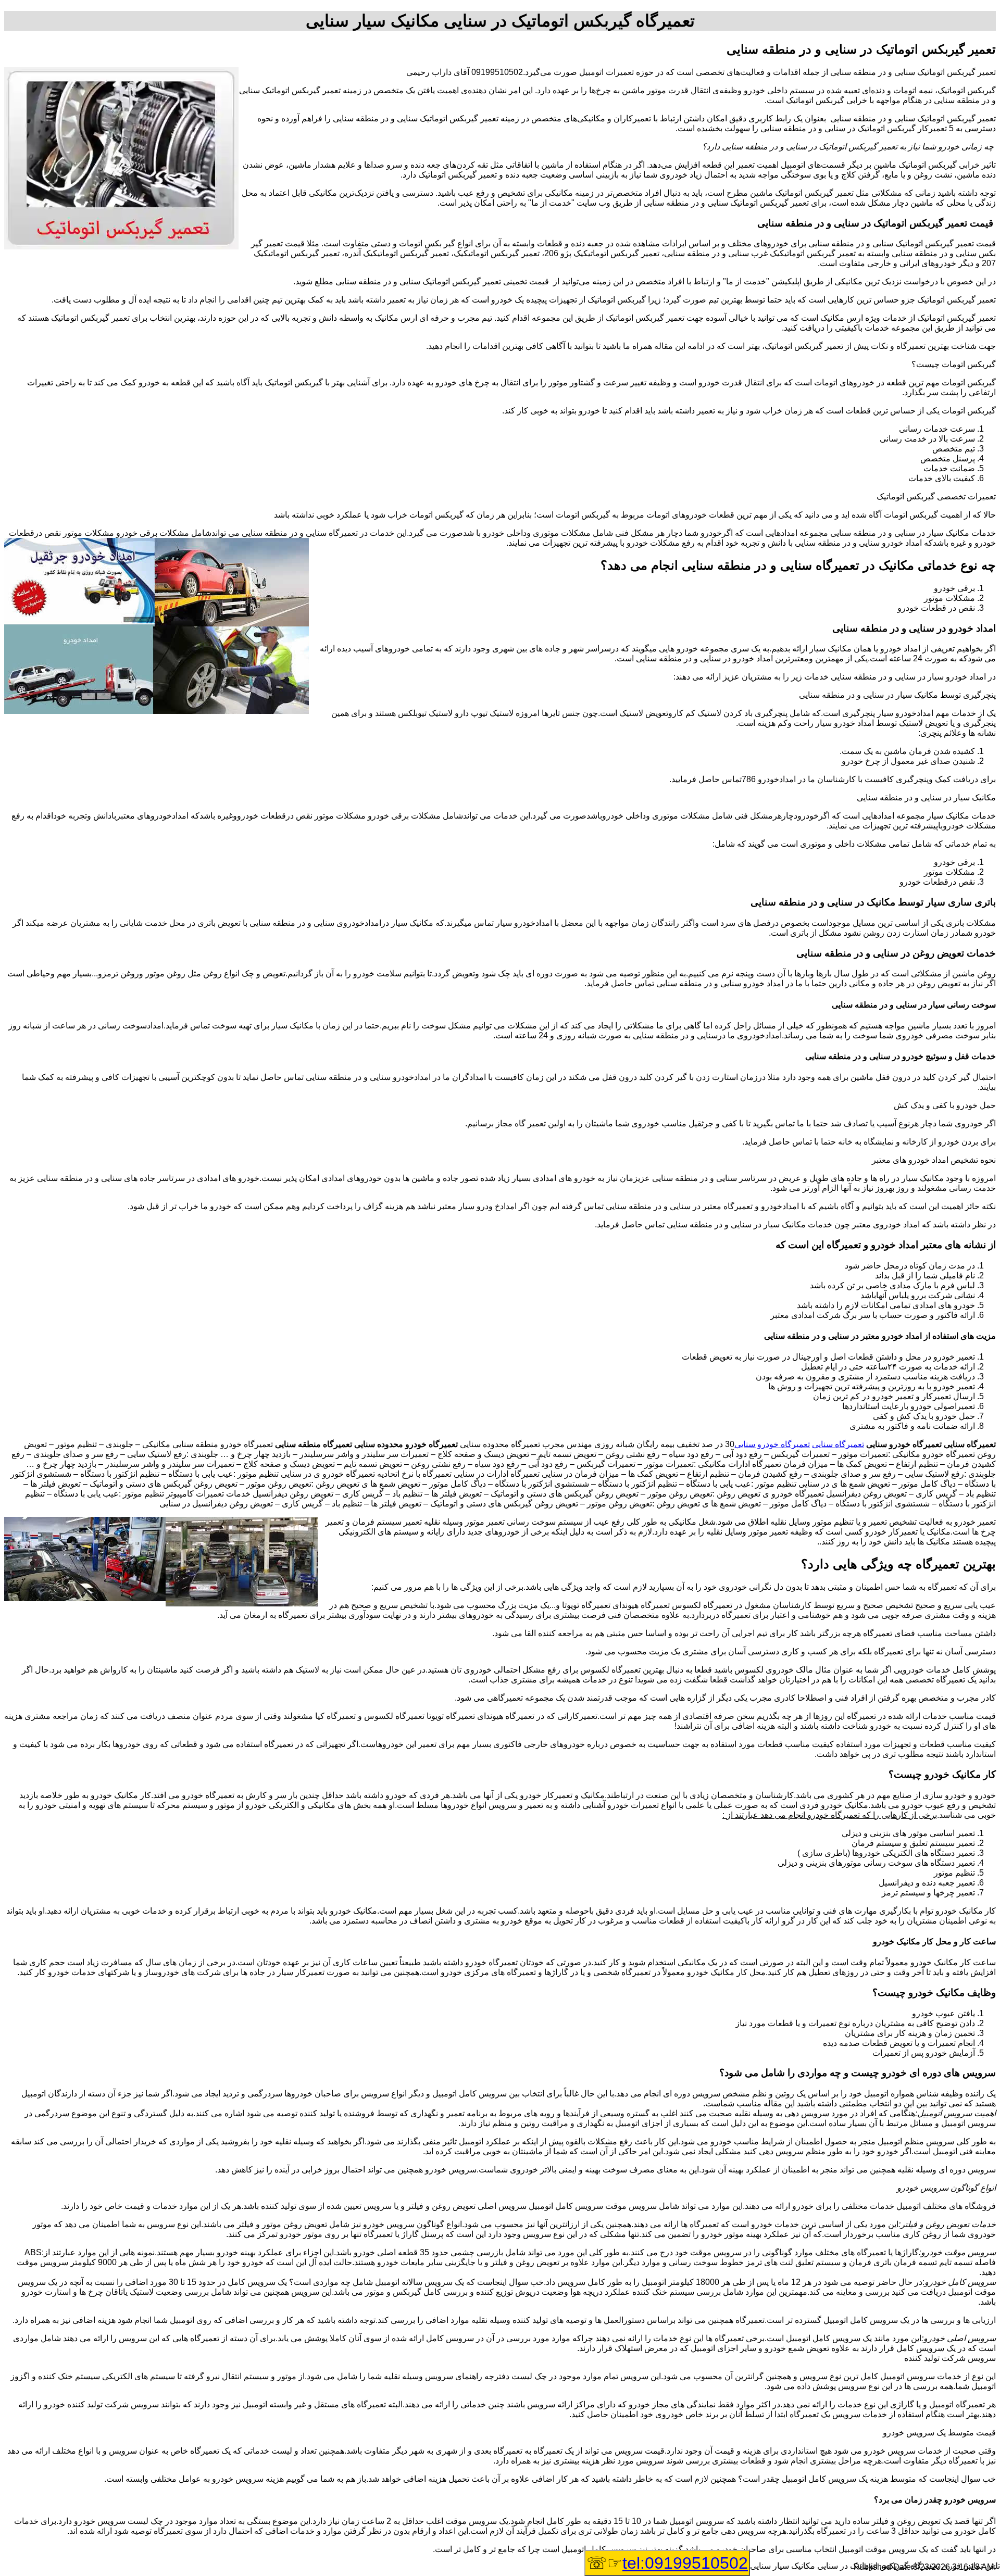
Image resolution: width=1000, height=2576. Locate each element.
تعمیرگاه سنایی (838, 1444)
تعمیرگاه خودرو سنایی (772, 1444)
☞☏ (667, 2563)
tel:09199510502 (685, 2563)
